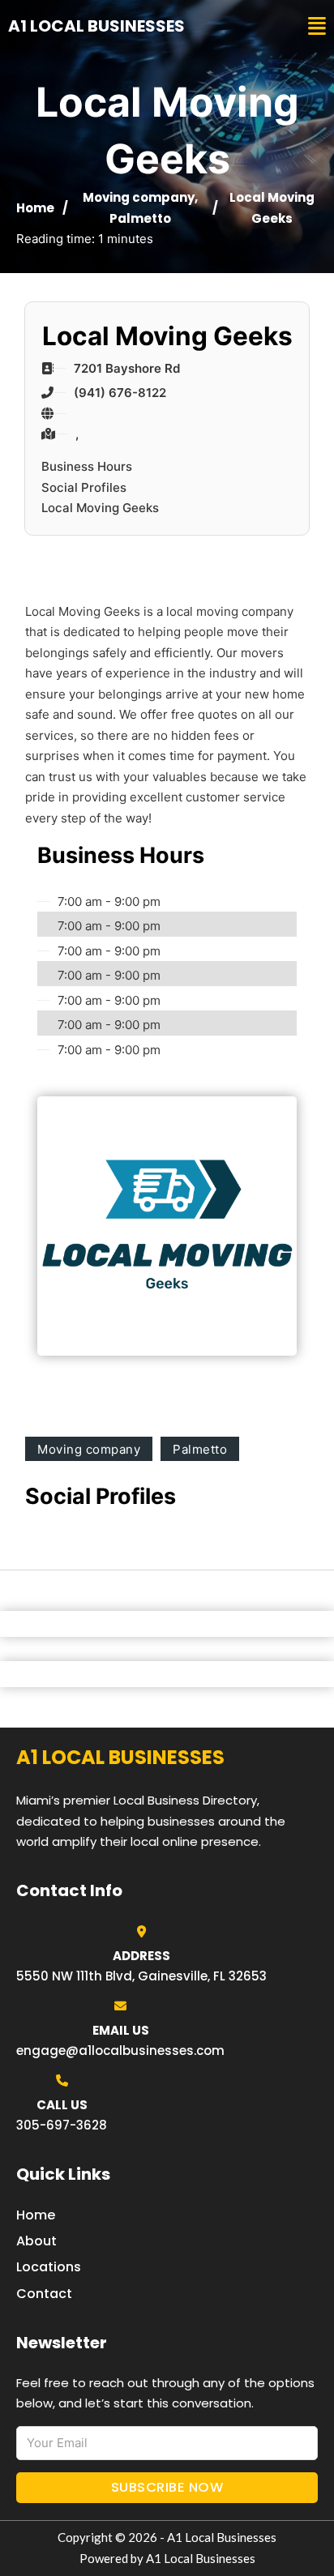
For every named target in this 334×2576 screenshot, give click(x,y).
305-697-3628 (62, 2125)
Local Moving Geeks (100, 508)
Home (35, 208)
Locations (49, 2267)
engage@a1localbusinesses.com (120, 2051)
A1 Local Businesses (96, 26)
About (36, 2241)
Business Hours (87, 466)
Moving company (139, 197)
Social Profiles (84, 487)
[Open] (317, 26)
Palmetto (140, 218)
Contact (44, 2294)
